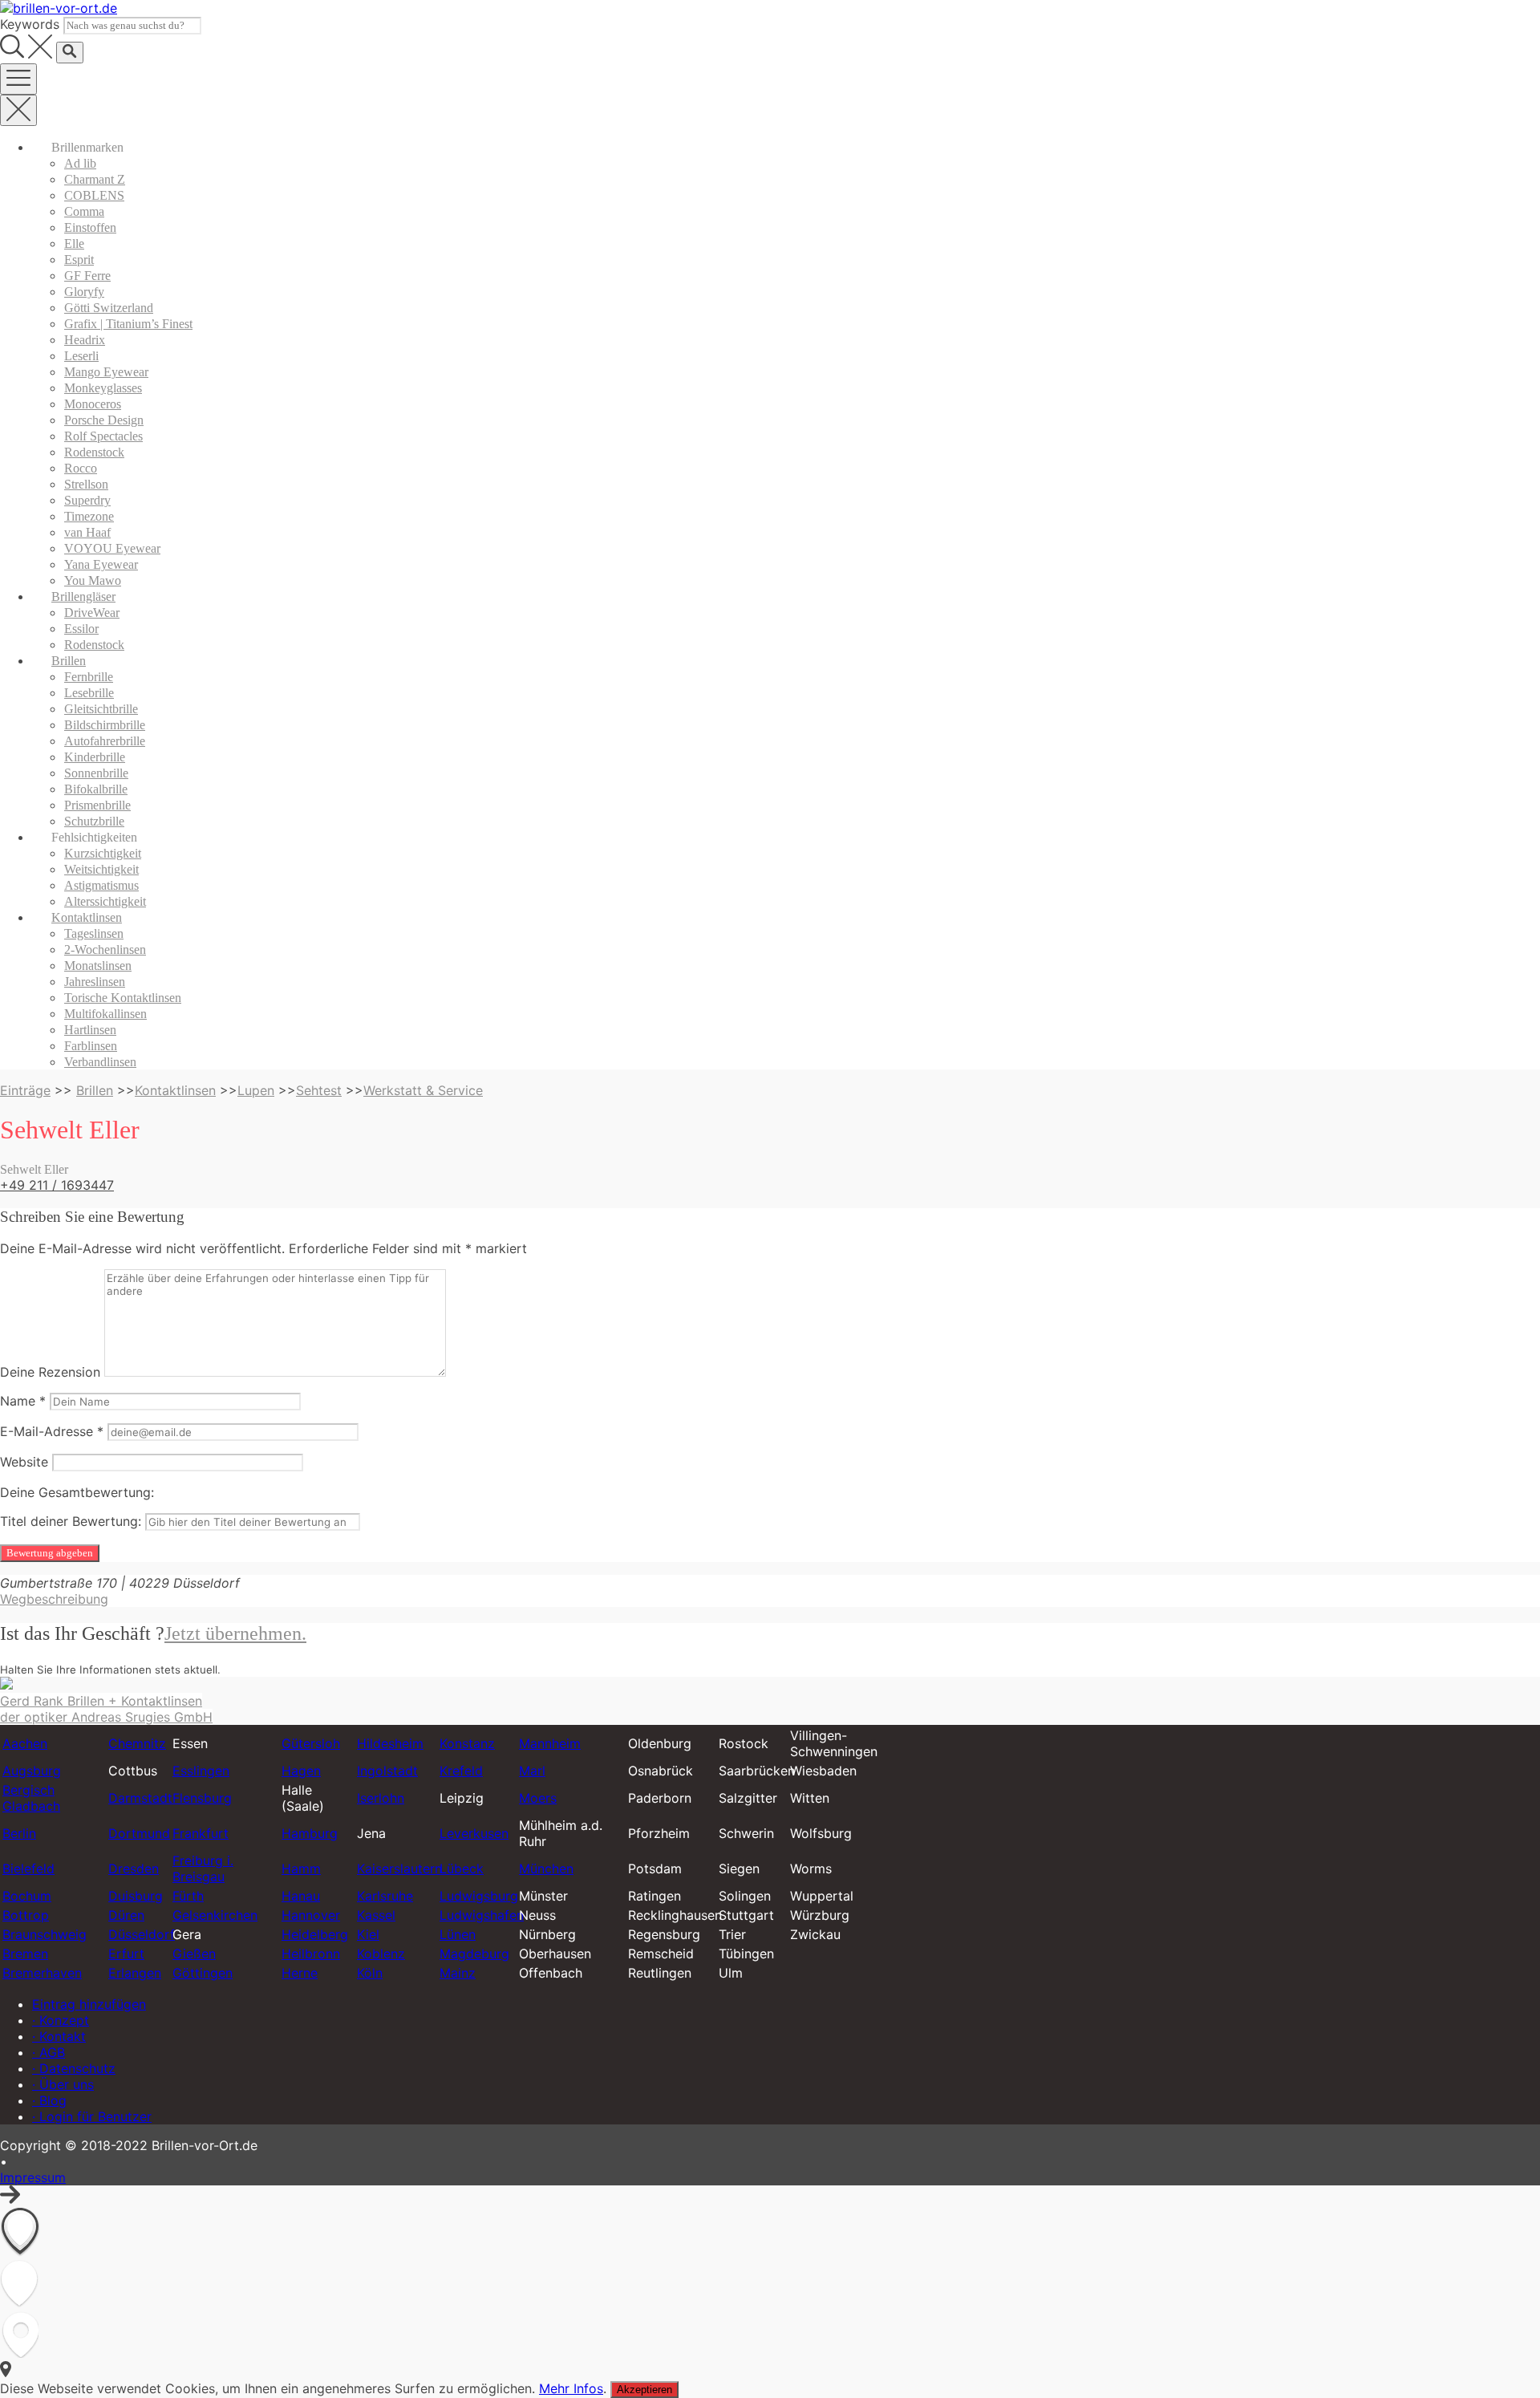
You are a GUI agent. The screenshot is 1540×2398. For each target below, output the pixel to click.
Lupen (256, 1090)
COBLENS (94, 195)
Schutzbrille (94, 821)
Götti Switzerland (109, 308)
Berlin (19, 1833)
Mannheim (550, 1743)
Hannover (311, 1915)
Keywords (30, 24)
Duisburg (136, 1896)
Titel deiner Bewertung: (71, 1521)
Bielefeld (28, 1868)
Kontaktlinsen (87, 917)
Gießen (194, 1954)
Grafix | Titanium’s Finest (128, 324)
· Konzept (61, 2020)
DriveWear (92, 613)
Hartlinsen (90, 1030)
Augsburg (32, 1771)
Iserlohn (381, 1798)
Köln (370, 1973)
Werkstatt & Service (423, 1090)
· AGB (49, 2052)
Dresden (134, 1868)
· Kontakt (59, 2036)
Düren (126, 1915)
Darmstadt (140, 1798)
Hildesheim (390, 1743)
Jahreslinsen (95, 982)
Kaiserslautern (399, 1868)
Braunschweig (45, 1934)
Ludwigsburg (479, 1896)
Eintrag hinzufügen (89, 2004)
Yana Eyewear (101, 564)
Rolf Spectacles (103, 436)
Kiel (368, 1934)
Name (23, 1401)
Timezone (89, 516)
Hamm (301, 1868)
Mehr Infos (571, 2388)
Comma (84, 211)
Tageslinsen (94, 933)
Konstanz (467, 1743)
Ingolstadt (387, 1771)
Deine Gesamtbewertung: (77, 1492)
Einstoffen (90, 227)
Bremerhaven (42, 1973)
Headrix (85, 340)
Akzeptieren (644, 2390)
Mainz (458, 1973)
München (546, 1868)
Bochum (27, 1896)
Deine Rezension (50, 1372)
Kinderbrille (95, 757)
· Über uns (63, 2084)
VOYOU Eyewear (112, 548)
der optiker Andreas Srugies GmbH (106, 1717)
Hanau (301, 1896)
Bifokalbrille (96, 789)
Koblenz (381, 1954)
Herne (300, 1973)
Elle (74, 243)
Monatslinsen (98, 966)
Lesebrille (89, 693)
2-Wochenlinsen (105, 949)
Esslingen (201, 1771)
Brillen (69, 661)
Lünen (458, 1934)
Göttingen (203, 1973)
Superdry (87, 500)
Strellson (86, 484)
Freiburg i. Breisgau (203, 1868)
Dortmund (139, 1833)
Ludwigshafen (482, 1915)
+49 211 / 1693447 (57, 1185)
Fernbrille (89, 677)
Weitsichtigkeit (101, 869)
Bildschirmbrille (105, 725)
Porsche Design (104, 420)
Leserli (81, 356)
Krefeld (461, 1771)
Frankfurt (201, 1833)
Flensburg (202, 1798)
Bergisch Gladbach (31, 1798)
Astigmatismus (101, 885)
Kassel (376, 1915)
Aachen (25, 1743)
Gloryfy (84, 292)
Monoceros (93, 404)
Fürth (188, 1896)
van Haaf (87, 532)
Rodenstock (94, 452)
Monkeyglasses (103, 388)
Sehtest (319, 1090)
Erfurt (126, 1954)
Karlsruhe (385, 1896)
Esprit (79, 260)
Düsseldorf (142, 1934)
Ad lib (80, 163)
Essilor (81, 629)
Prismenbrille (97, 805)
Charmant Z (95, 179)
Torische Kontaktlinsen (123, 998)
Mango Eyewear (106, 372)
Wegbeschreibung (54, 1599)
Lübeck (462, 1868)
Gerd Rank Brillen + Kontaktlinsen (101, 1701)
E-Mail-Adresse (52, 1431)
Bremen (25, 1954)
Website (24, 1462)
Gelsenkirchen (215, 1915)
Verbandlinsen (100, 1062)
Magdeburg (474, 1954)
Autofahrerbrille (105, 741)
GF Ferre (87, 276)
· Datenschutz (74, 2068)
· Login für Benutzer (92, 2116)
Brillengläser (83, 596)
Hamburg (310, 1833)
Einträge (25, 1090)
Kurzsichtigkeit (103, 853)
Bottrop (26, 1915)
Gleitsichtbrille (101, 709)
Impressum (33, 2177)
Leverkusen (474, 1833)
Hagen (301, 1771)
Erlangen (135, 1973)
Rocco (81, 468)
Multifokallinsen (105, 1014)
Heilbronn (311, 1954)
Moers (538, 1798)
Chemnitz (137, 1743)
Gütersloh (311, 1743)
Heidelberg (315, 1934)
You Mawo (93, 580)
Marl (532, 1771)
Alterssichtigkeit (105, 901)
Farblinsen (91, 1046)
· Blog (49, 2100)
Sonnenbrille (96, 773)
